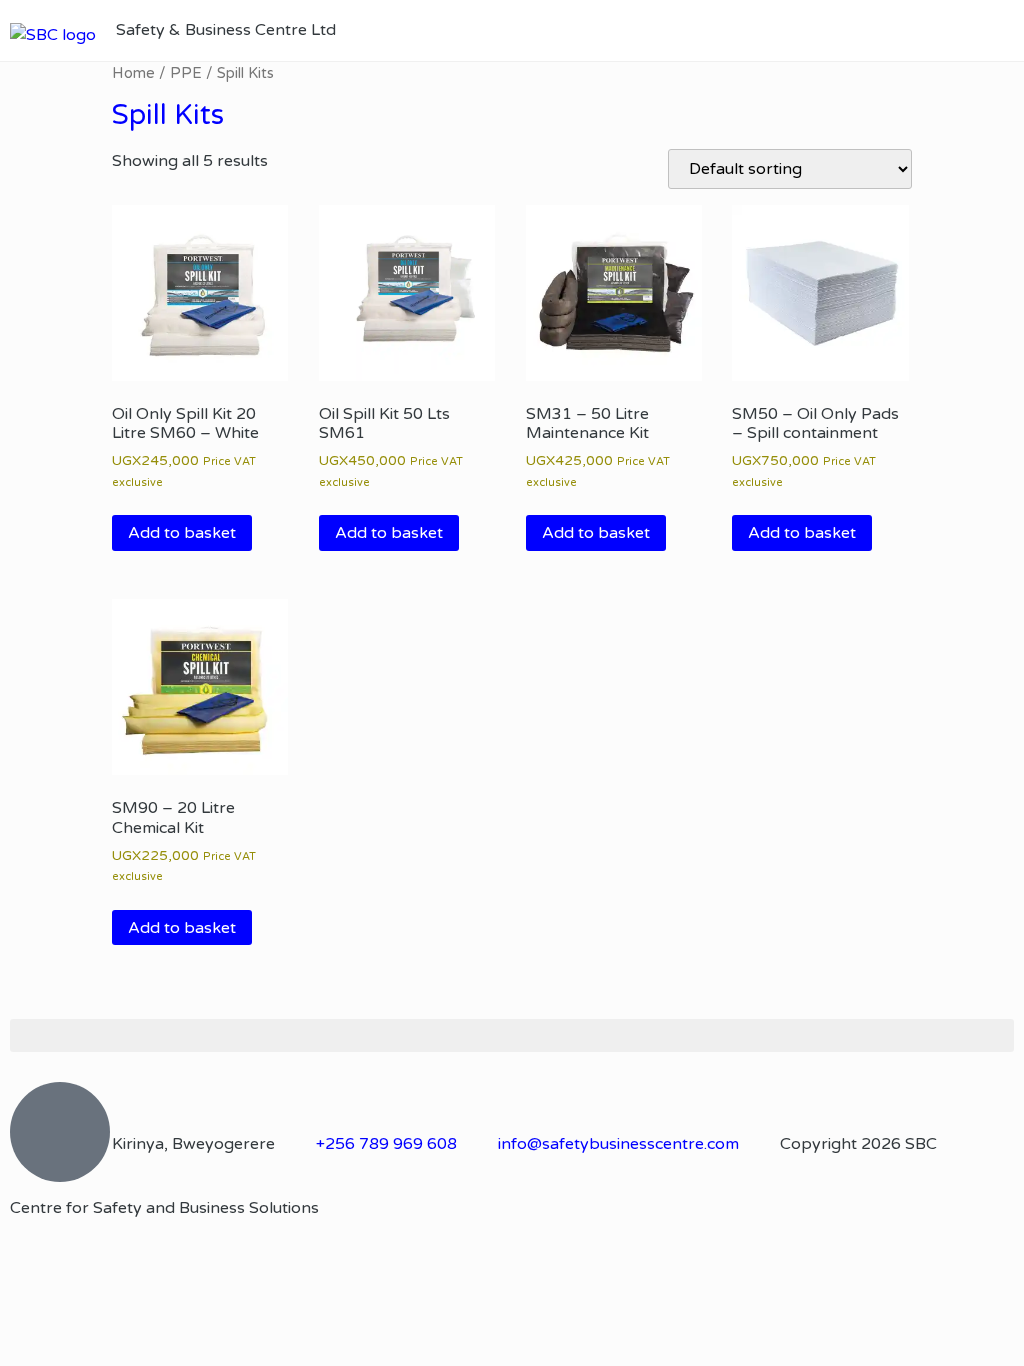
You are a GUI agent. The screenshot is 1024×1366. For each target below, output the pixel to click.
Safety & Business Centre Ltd (226, 30)
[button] (1002, 30)
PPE (186, 73)
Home (133, 73)
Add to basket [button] (182, 533)
